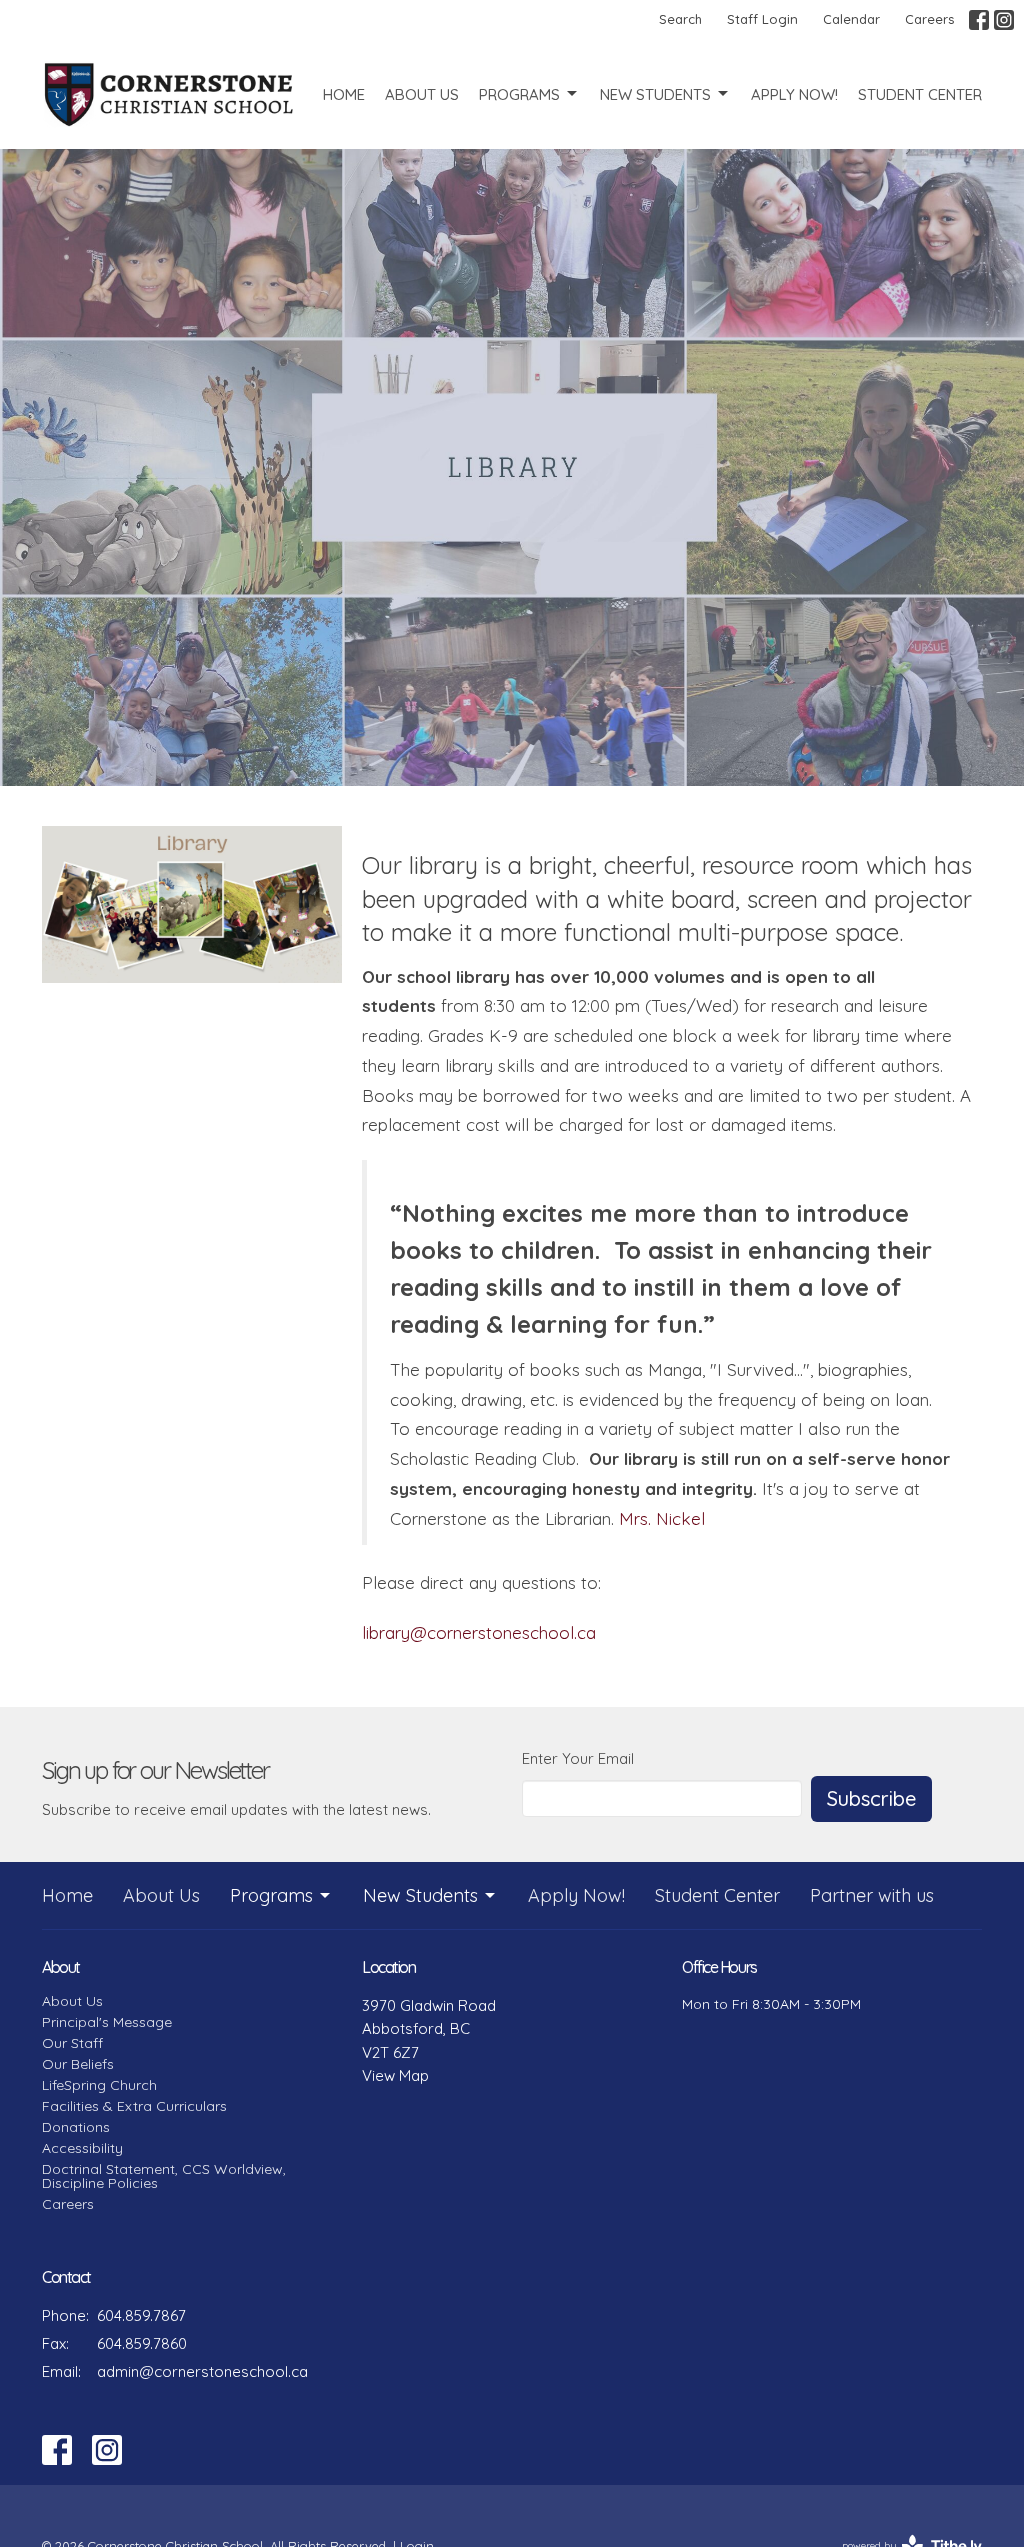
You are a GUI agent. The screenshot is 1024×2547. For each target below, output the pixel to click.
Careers (929, 19)
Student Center (920, 94)
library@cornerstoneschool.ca (479, 1632)
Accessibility (82, 2148)
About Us (422, 94)
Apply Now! (794, 94)
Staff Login (762, 19)
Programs (519, 94)
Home (344, 94)
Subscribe (871, 1798)
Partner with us (872, 1895)
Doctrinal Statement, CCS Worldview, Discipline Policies (164, 2176)
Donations (76, 2127)
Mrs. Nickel (662, 1518)
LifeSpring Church (99, 2085)
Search (680, 19)
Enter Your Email (578, 1758)
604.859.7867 (141, 2315)
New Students (655, 94)
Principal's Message (107, 2022)
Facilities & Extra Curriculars (134, 2106)
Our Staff (72, 2043)
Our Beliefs (78, 2064)
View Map (395, 2075)
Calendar (851, 19)
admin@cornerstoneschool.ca (202, 2371)
